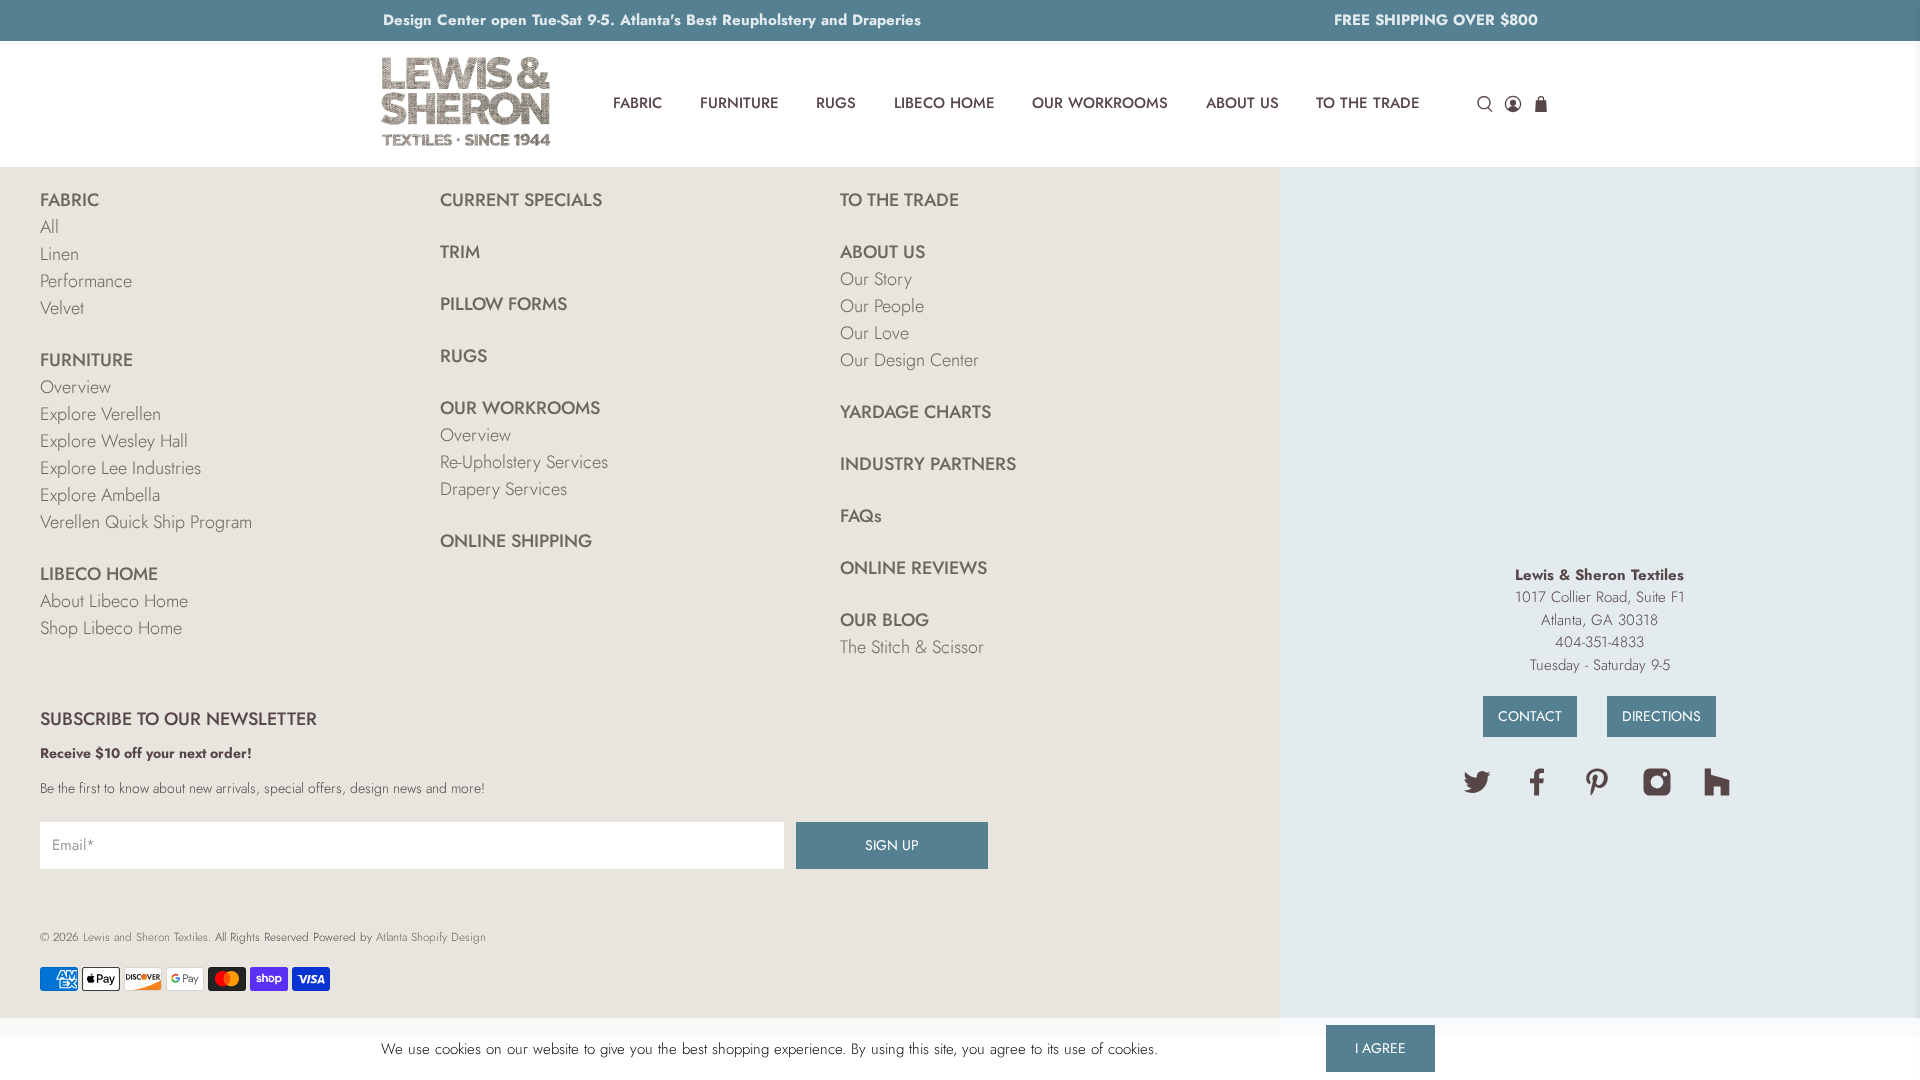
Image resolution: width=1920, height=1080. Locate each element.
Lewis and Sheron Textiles (145, 937)
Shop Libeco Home (111, 628)
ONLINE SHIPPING (516, 541)
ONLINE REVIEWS (913, 568)
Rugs (836, 103)
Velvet (62, 308)
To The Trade (1368, 103)
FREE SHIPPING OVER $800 (1436, 20)
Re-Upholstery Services (524, 462)
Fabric (637, 103)
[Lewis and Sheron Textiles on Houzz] (1717, 792)
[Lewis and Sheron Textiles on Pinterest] (1597, 792)
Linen (59, 254)
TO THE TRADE (899, 200)
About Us (1242, 103)
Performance (86, 281)
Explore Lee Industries (120, 468)
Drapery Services (503, 489)
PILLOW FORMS (503, 304)
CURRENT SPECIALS (521, 200)
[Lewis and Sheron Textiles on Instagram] (1657, 792)
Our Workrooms (1100, 103)
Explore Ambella (100, 495)
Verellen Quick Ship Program (146, 522)
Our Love (874, 333)
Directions (1661, 716)
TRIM (460, 252)
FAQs (861, 516)
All (49, 227)
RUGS (463, 356)
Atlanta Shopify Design (431, 937)
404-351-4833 (1599, 642)
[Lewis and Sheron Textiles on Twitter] (1477, 792)
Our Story (876, 279)
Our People (882, 306)
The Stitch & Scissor (912, 647)
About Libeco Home (114, 601)
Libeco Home (944, 103)
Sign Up (892, 845)
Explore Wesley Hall (114, 441)
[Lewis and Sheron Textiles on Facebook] (1537, 792)
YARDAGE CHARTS (915, 412)
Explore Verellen (100, 414)
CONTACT (1530, 716)
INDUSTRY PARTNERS (928, 464)
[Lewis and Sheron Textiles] (466, 104)
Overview (75, 387)
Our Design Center (909, 360)
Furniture (739, 103)
